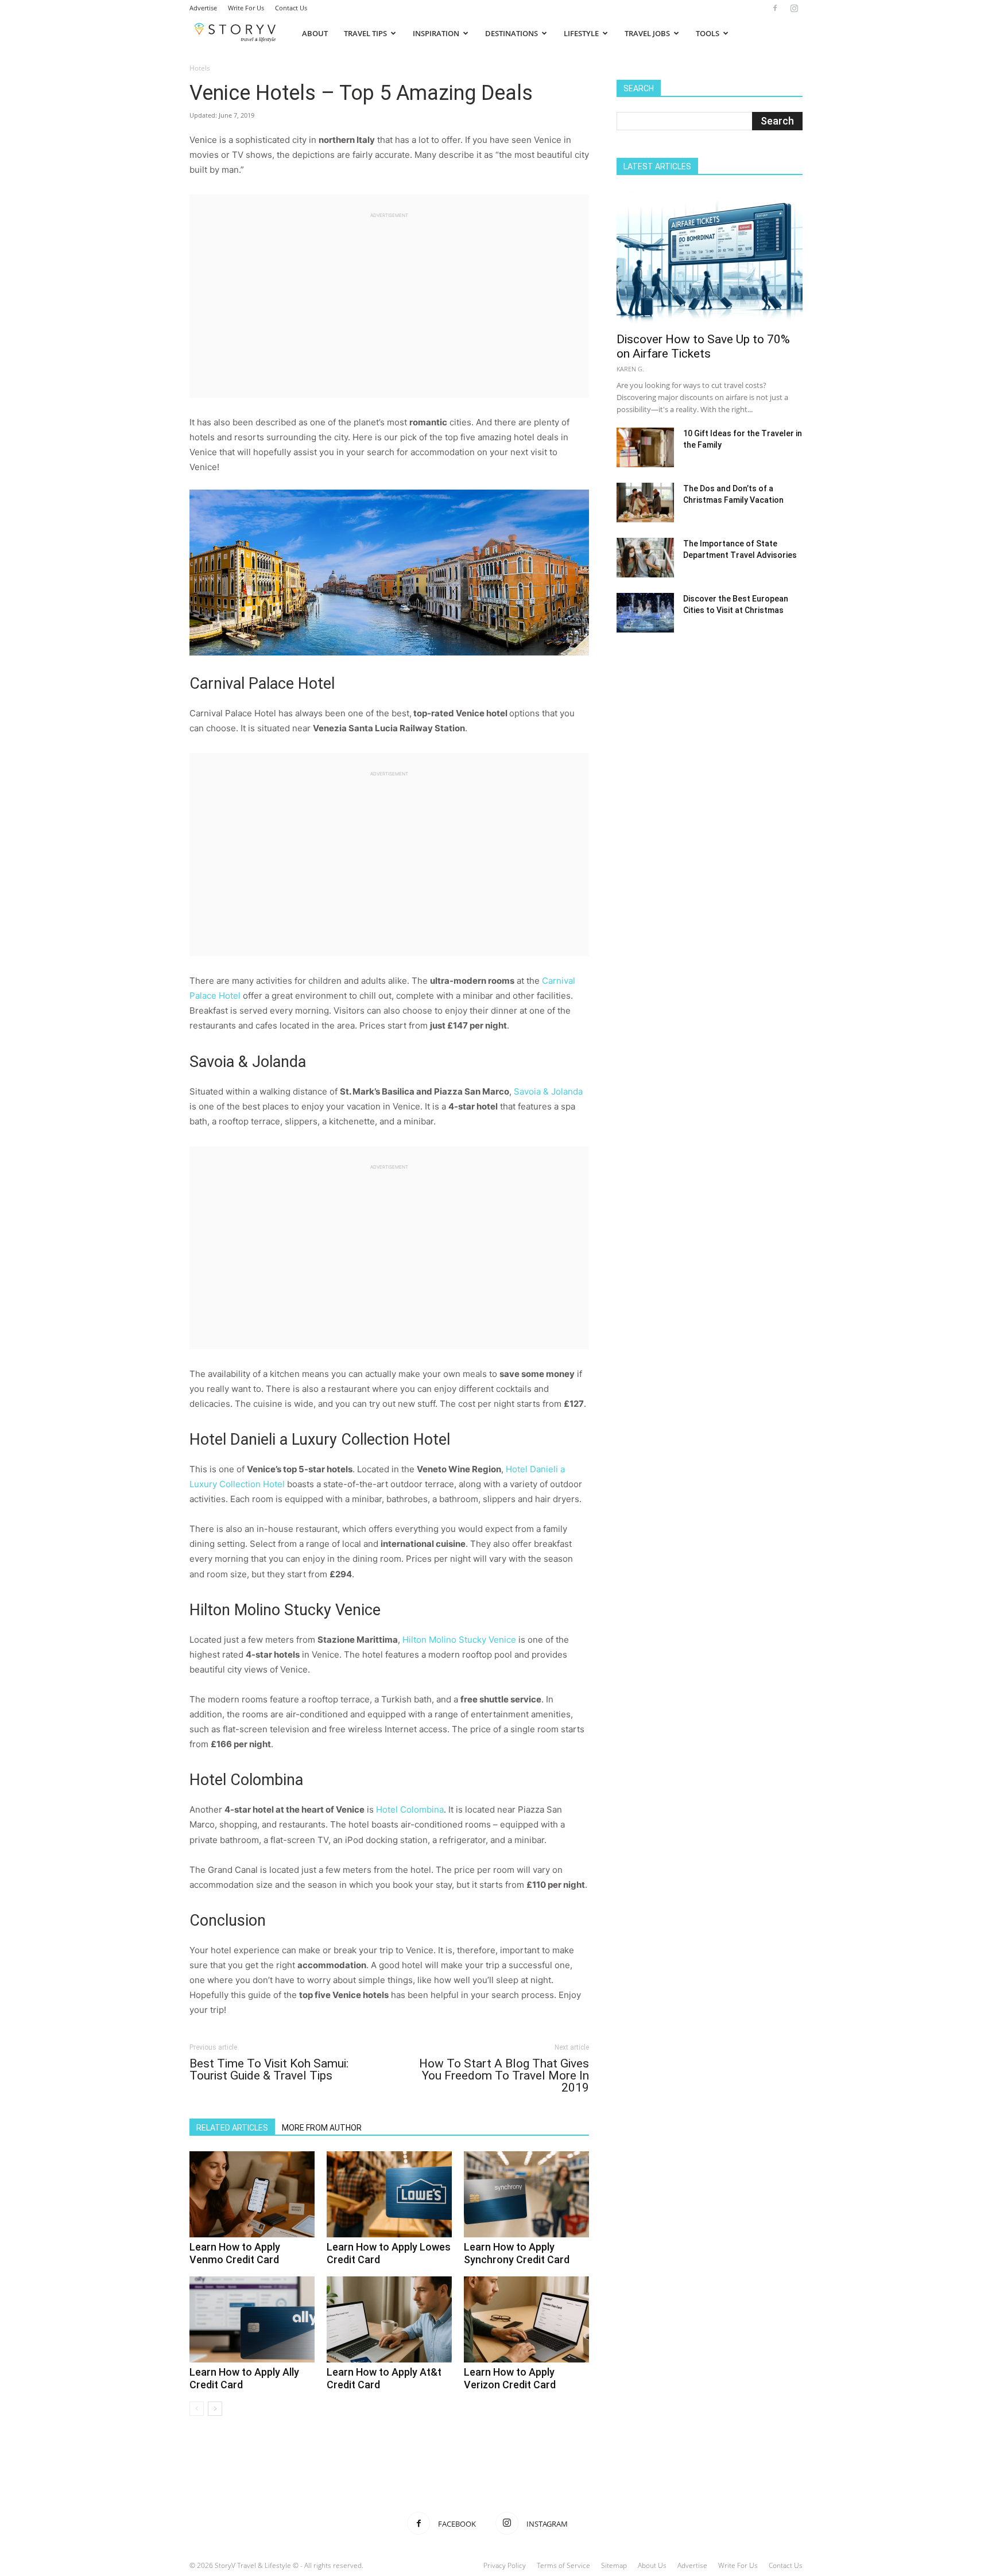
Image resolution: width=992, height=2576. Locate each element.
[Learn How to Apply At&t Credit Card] (389, 2319)
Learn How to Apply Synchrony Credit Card (517, 2253)
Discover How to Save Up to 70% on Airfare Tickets (703, 346)
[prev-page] (197, 2409)
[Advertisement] (389, 300)
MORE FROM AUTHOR (322, 2128)
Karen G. (630, 369)
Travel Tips (365, 33)
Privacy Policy (505, 2565)
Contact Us (291, 8)
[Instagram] (794, 8)
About (315, 33)
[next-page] (215, 2409)
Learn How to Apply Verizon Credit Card (510, 2378)
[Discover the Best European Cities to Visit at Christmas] (645, 613)
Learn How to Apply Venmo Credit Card (235, 2253)
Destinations (511, 33)
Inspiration (436, 33)
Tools (708, 33)
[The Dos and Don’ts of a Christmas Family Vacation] (645, 503)
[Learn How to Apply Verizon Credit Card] (526, 2319)
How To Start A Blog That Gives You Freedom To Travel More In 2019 (504, 2076)
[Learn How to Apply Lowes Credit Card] (389, 2194)
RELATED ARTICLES (232, 2128)
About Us (652, 2565)
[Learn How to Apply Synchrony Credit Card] (526, 2194)
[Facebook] (775, 8)
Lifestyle (581, 33)
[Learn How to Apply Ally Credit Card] (252, 2319)
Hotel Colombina (410, 1809)
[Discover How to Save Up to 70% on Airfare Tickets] (710, 257)
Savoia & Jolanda (548, 1091)
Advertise (203, 8)
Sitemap (614, 2565)
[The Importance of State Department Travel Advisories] (645, 558)
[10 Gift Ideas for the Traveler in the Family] (645, 447)
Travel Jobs (647, 33)
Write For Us (246, 8)
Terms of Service (563, 2565)
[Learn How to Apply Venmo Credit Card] (252, 2194)
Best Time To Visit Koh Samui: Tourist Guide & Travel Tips (269, 2070)
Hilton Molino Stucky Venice (459, 1640)
